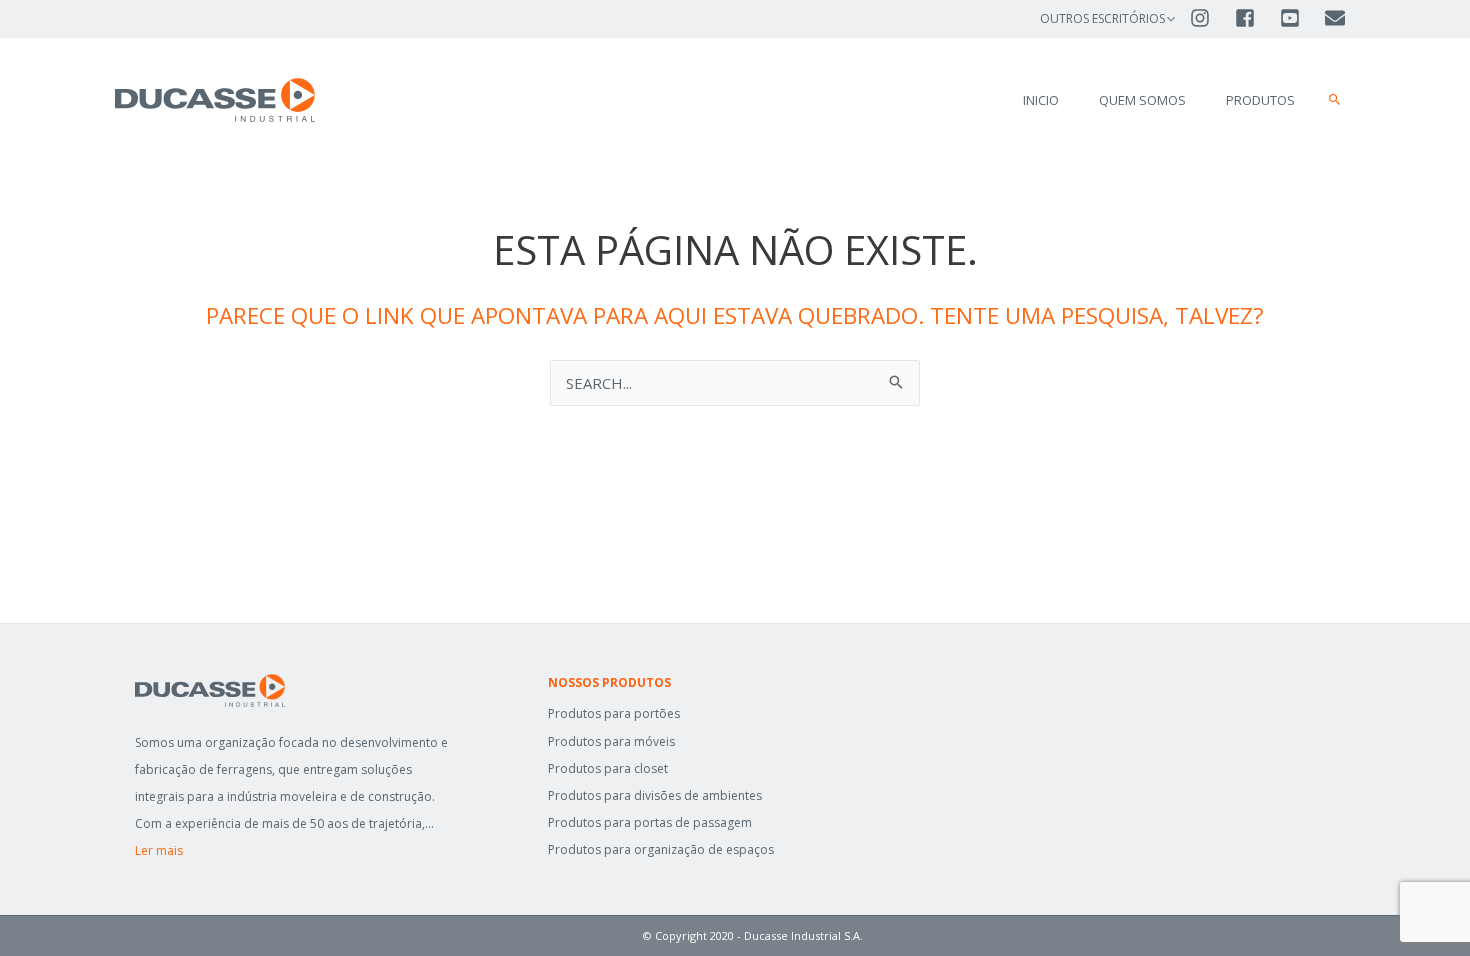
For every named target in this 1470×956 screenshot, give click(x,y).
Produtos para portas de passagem (650, 822)
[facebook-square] (1255, 18)
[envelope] (1336, 18)
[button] (1335, 100)
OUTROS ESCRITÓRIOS (1102, 18)
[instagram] (1210, 18)
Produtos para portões (614, 713)
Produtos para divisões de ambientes (655, 795)
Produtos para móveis (611, 741)
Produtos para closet (608, 768)
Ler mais (159, 850)
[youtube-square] (1300, 18)
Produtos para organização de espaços (661, 849)
